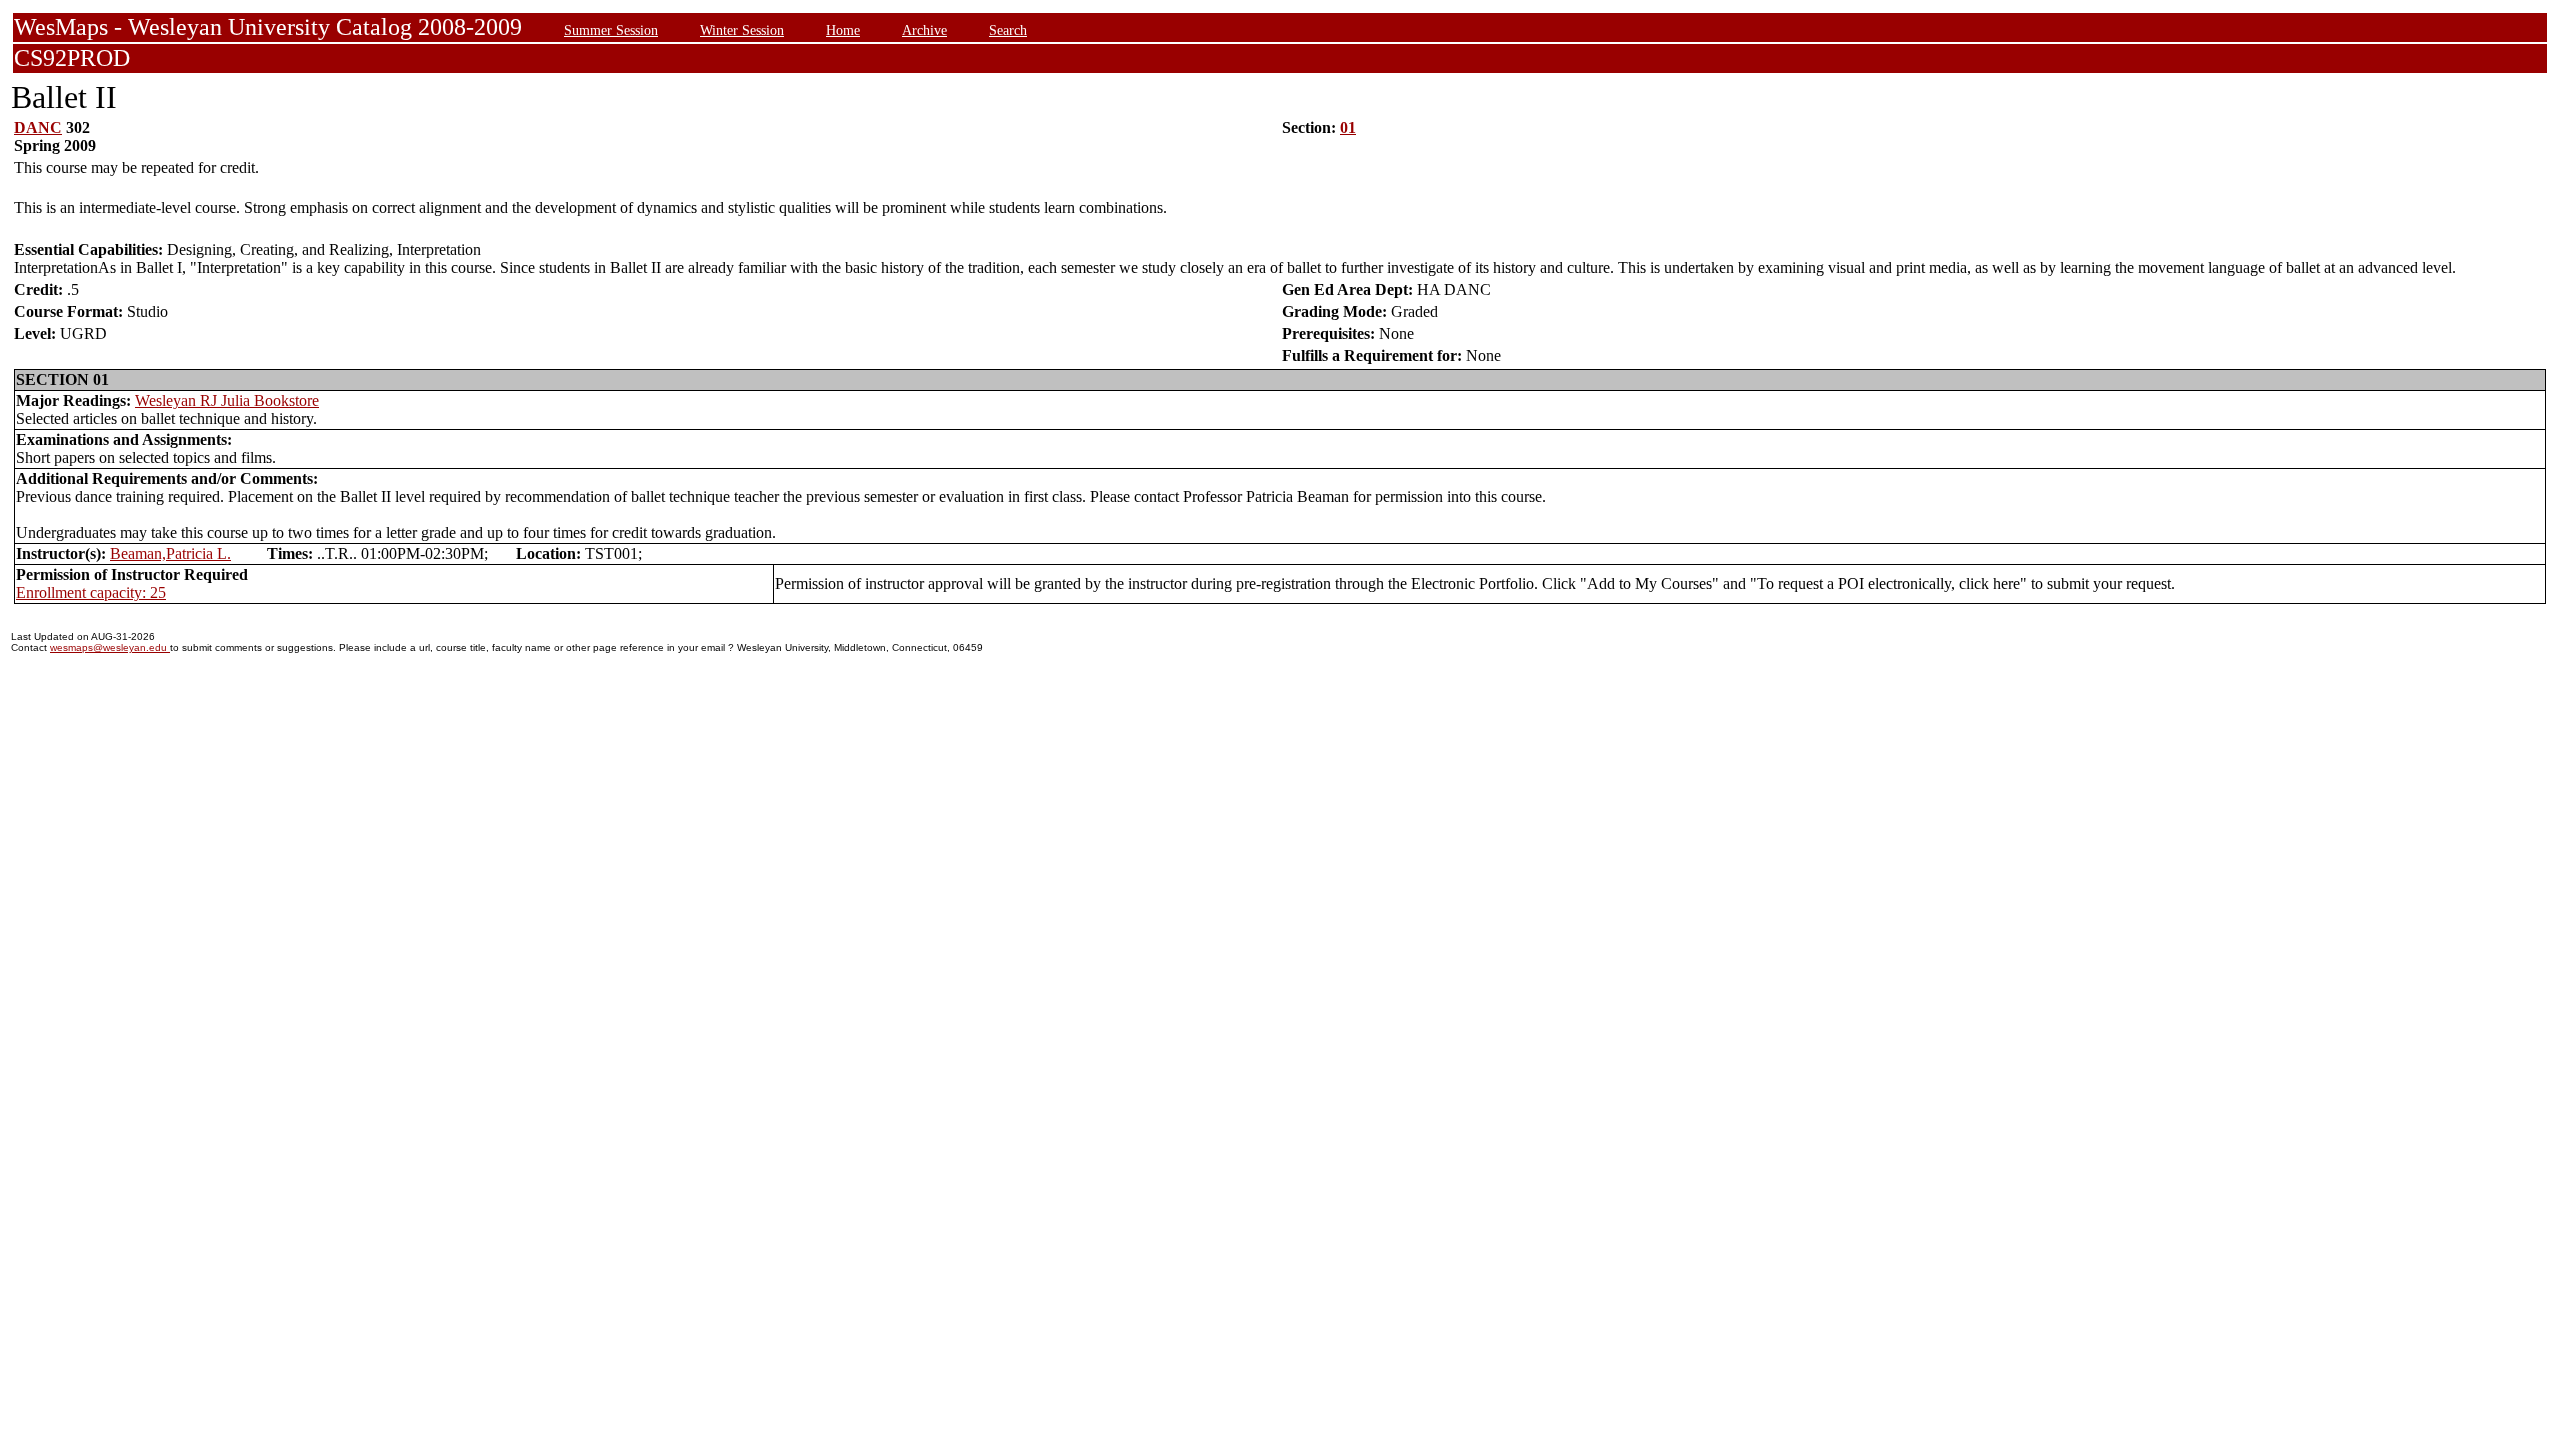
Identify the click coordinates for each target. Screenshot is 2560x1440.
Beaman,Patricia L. (170, 553)
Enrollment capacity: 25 (91, 592)
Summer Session (611, 30)
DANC (38, 127)
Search (1008, 30)
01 (1348, 127)
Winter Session (742, 30)
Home (843, 30)
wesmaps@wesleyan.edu (110, 647)
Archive (924, 30)
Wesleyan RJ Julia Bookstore (227, 400)
